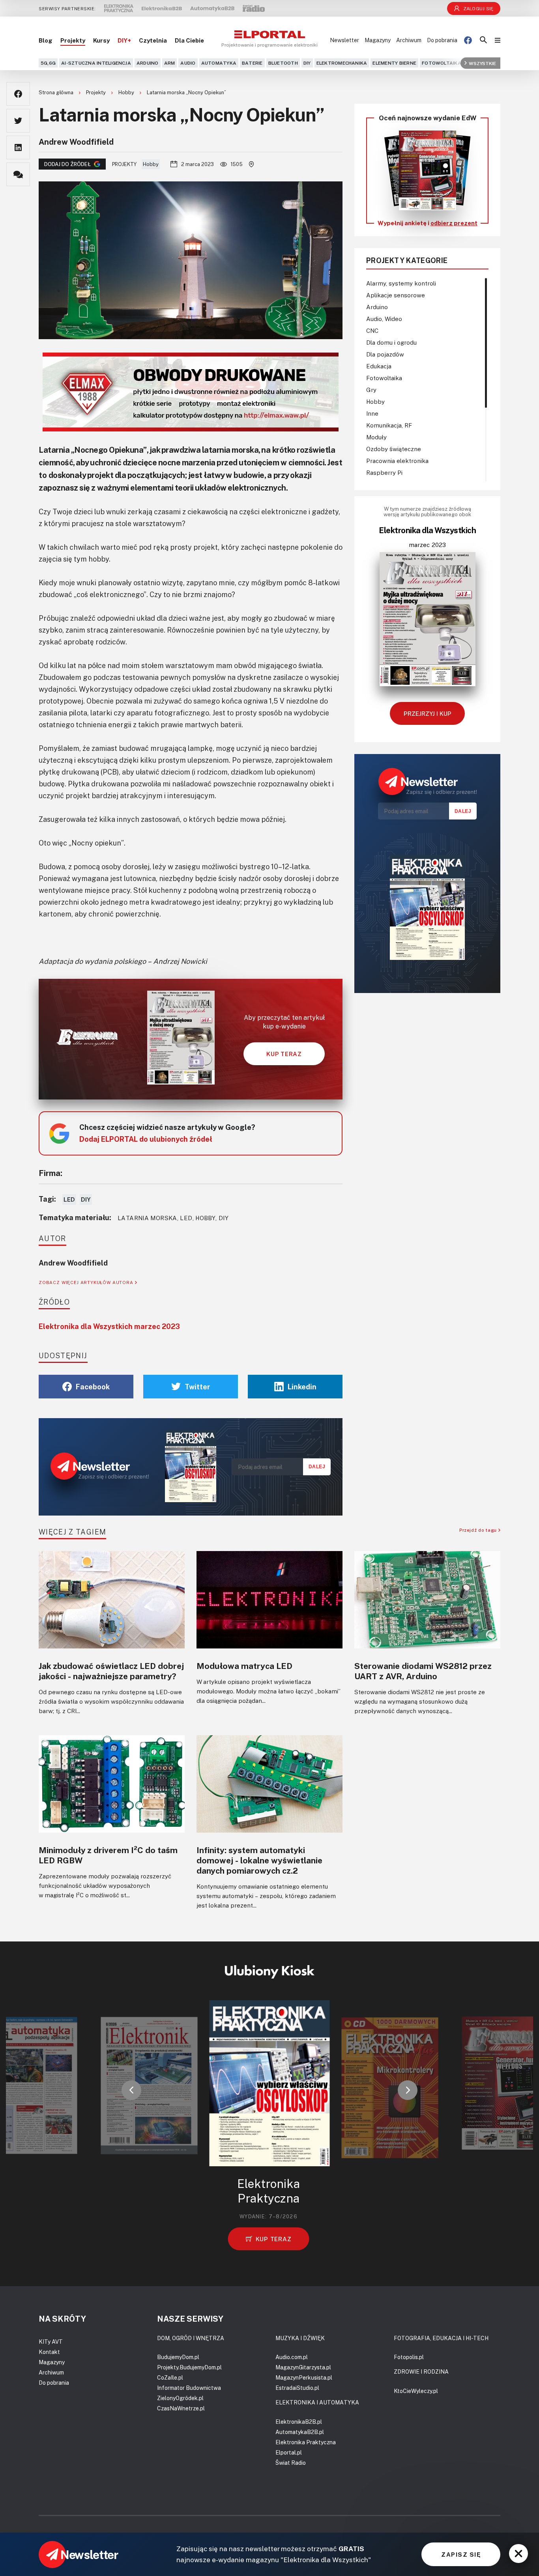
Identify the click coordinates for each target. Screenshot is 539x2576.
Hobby (127, 92)
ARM (170, 63)
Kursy (101, 40)
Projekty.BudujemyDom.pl (189, 2367)
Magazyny (378, 40)
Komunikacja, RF (389, 425)
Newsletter (344, 40)
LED (69, 1199)
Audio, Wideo (384, 319)
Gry (371, 390)
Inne (372, 413)
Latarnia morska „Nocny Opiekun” (186, 92)
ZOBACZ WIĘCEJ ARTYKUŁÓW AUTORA (87, 1282)
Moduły (376, 437)
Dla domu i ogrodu (391, 342)
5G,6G (48, 63)
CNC (372, 330)
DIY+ (124, 40)
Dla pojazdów (385, 354)
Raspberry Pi (384, 472)
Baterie (252, 63)
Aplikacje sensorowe (396, 295)
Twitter (197, 1387)
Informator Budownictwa (189, 2388)
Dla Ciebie (189, 40)
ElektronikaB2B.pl (299, 2422)
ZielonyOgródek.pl (180, 2398)
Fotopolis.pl (409, 2357)
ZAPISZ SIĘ (461, 2554)
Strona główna (57, 92)
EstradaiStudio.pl (297, 2388)
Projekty (73, 40)
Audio (188, 63)
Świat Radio (291, 2463)
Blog (46, 40)
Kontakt (49, 2352)
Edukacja (379, 366)
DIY (307, 63)
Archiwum (409, 40)
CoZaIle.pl (170, 2377)
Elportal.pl (289, 2452)
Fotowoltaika (442, 63)
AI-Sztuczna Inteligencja (96, 63)
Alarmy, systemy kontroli (401, 283)
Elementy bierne (394, 63)
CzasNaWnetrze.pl (181, 2408)
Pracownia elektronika (397, 461)
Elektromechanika (342, 63)
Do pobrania (442, 40)
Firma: (51, 1173)
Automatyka (219, 63)
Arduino (148, 63)
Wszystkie (482, 63)
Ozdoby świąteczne (394, 449)
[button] (131, 2090)
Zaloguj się (478, 8)
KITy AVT (51, 2342)
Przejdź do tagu (479, 1530)
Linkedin (302, 1387)
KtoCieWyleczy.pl (416, 2391)
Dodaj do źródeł (67, 164)
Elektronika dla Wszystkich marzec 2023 (109, 1326)
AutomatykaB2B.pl (300, 2432)
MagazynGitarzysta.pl (303, 2367)
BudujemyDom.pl (178, 2357)
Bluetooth (283, 63)
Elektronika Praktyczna (306, 2442)
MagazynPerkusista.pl (304, 2377)
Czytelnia (153, 40)
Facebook (93, 1387)
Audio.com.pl (292, 2357)
